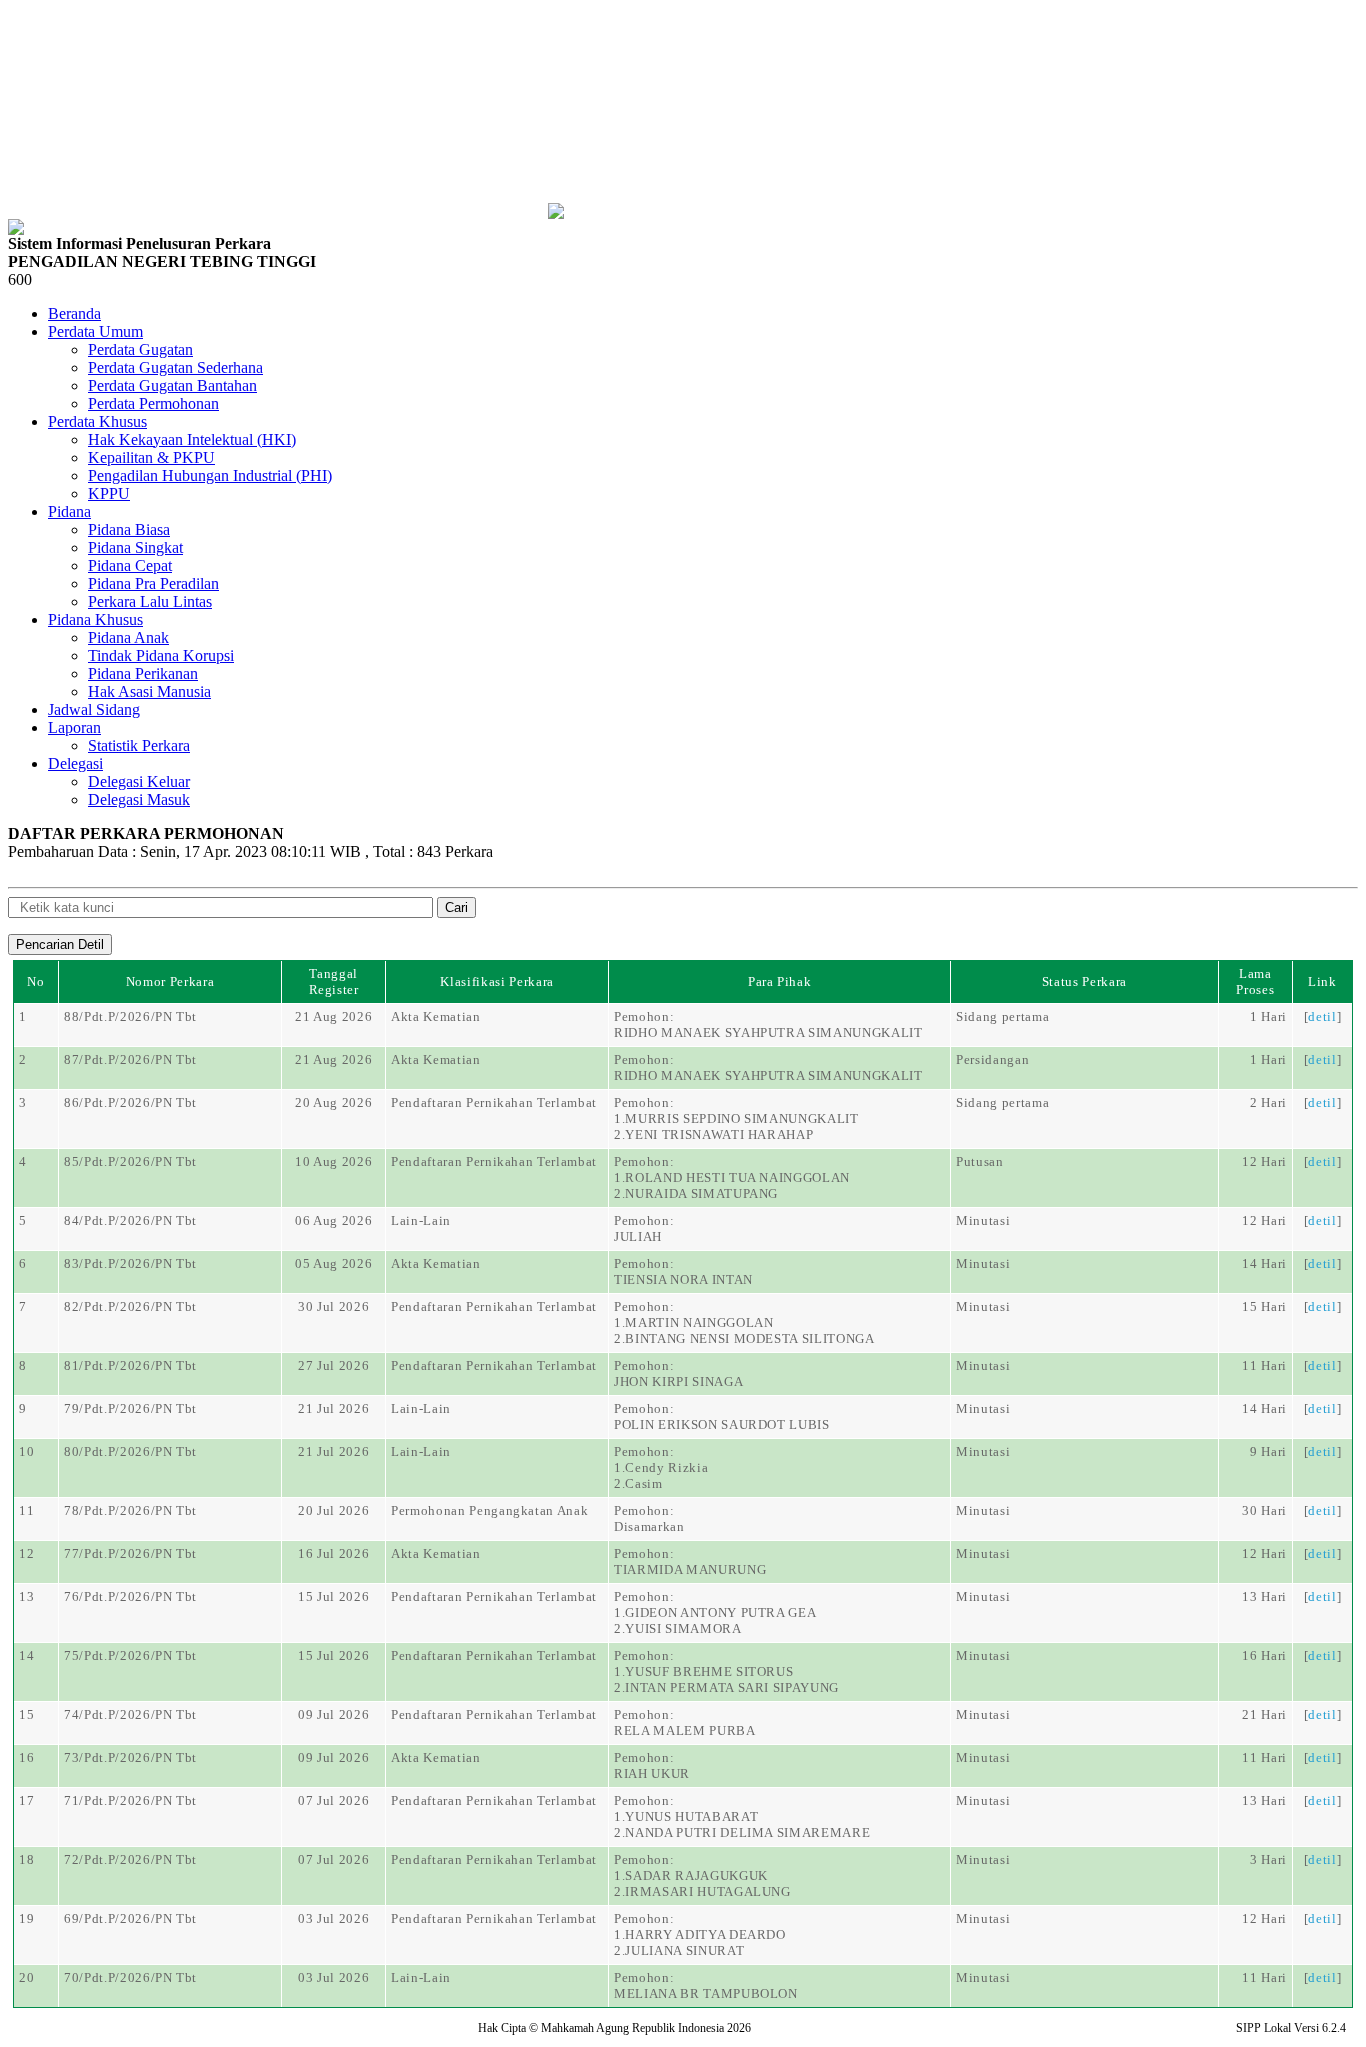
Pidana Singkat (135, 547)
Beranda (74, 313)
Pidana (69, 511)
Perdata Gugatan (140, 349)
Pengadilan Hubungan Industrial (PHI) (210, 475)
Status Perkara (1084, 981)
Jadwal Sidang (94, 709)
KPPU (109, 493)
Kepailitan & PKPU (151, 457)
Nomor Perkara (170, 981)
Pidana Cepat (130, 565)
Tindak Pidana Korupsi (161, 655)
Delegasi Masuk (139, 799)
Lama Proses (1255, 981)
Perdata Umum (95, 331)
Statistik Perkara (139, 745)
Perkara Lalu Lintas (150, 601)
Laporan (74, 727)
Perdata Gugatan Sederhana (175, 367)
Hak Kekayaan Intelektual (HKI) (192, 439)
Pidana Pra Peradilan (153, 583)
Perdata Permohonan (153, 403)
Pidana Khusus (95, 619)
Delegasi (75, 763)
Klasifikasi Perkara (496, 981)
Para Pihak (780, 981)
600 (20, 279)
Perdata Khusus (97, 421)
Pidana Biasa (129, 529)
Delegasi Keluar (139, 781)
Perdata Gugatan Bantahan (172, 385)
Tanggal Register (334, 981)
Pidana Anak (128, 637)
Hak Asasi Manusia (149, 691)
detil (1322, 1016)
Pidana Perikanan (143, 673)
